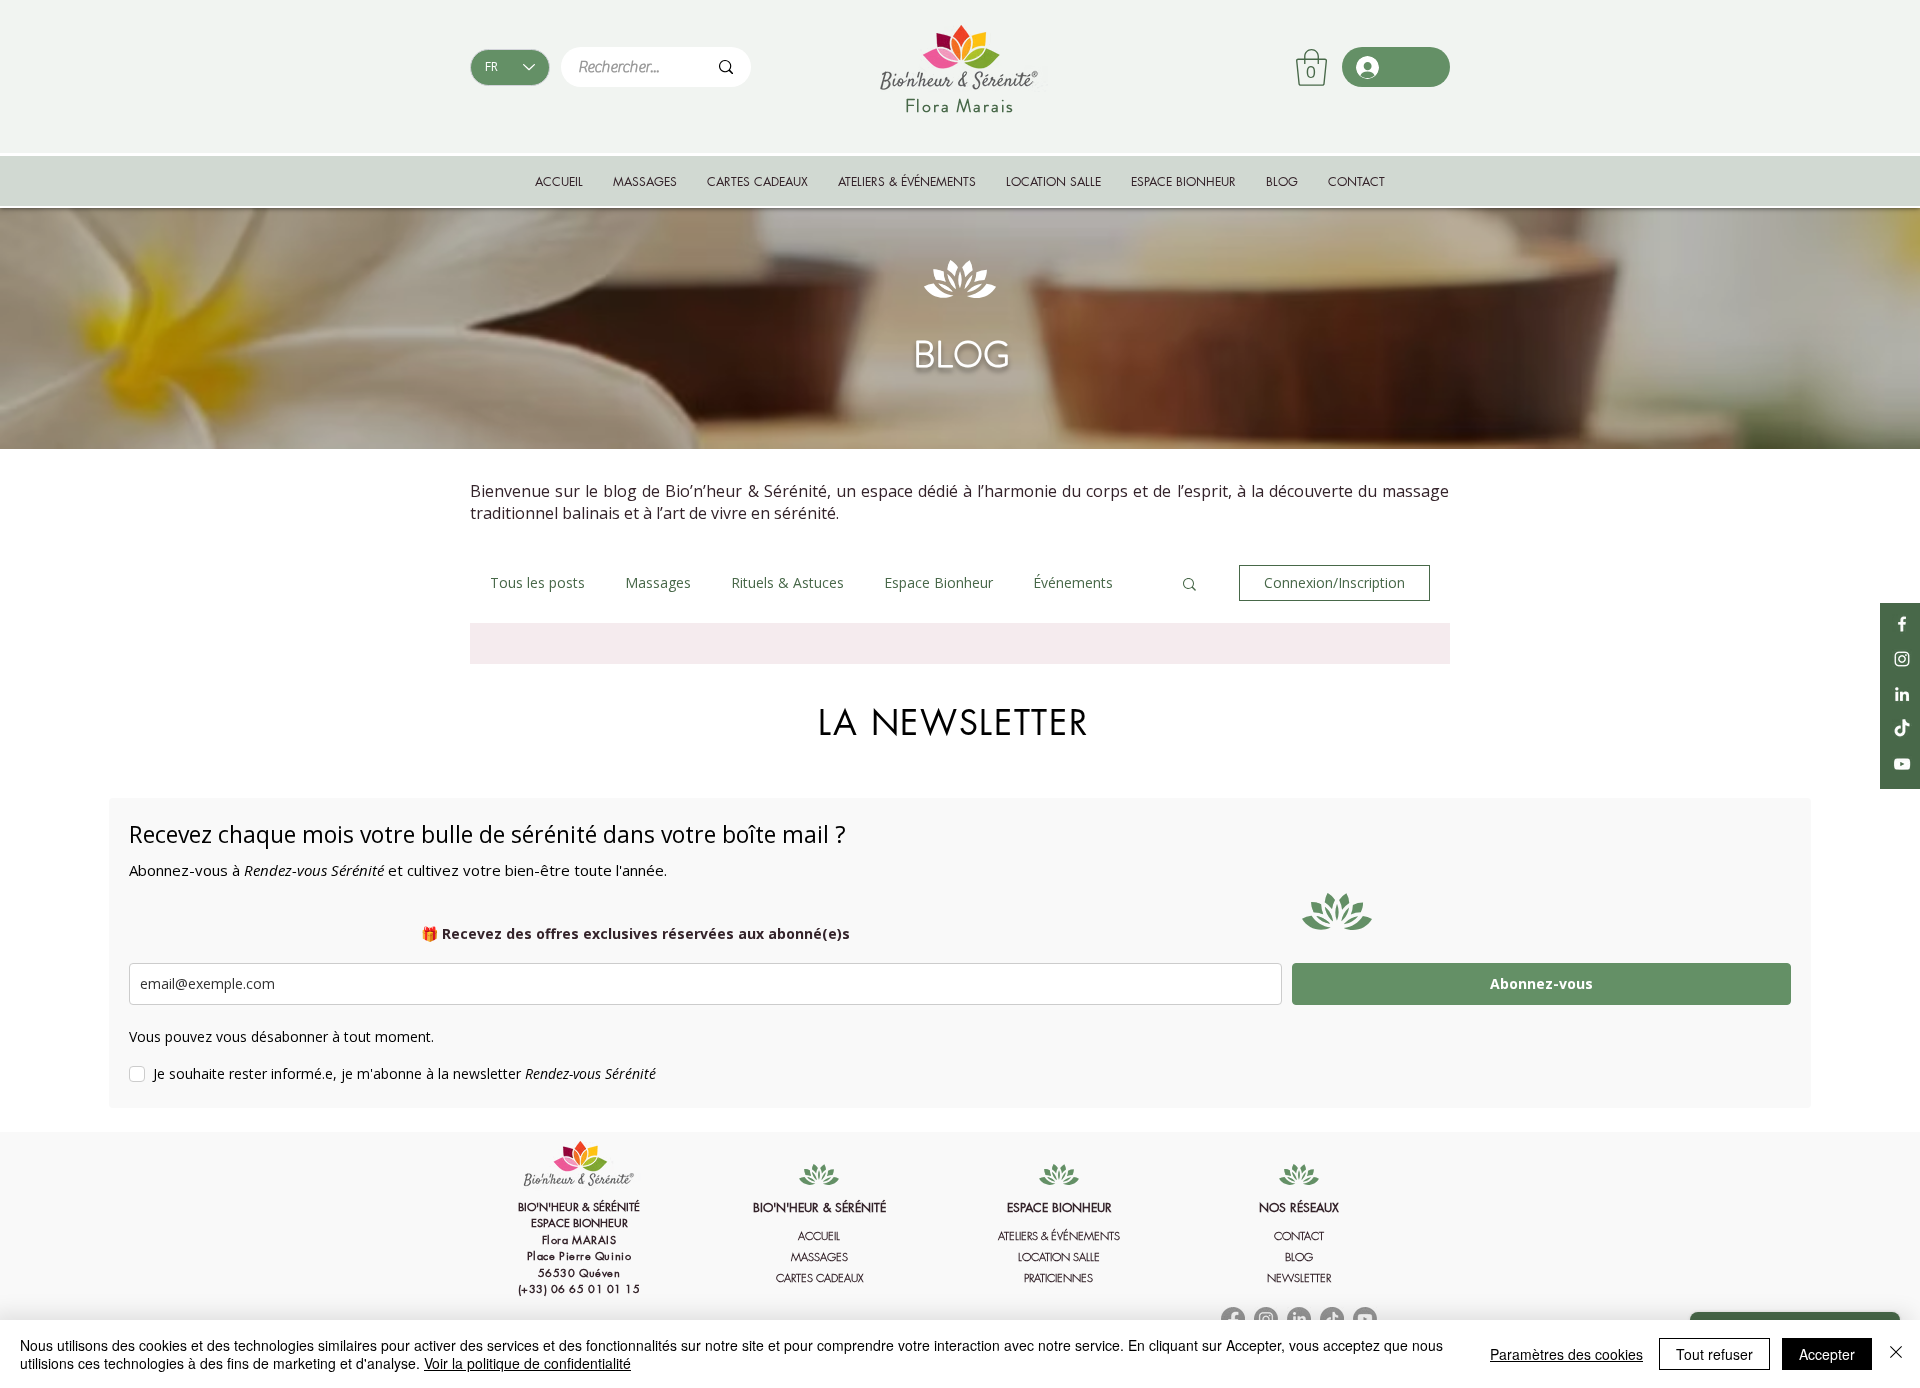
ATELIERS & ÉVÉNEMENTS (1059, 1235)
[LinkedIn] (1902, 694)
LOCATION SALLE (1059, 1256)
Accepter (1827, 1354)
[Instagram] (1902, 659)
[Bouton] (579, 1252)
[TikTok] (1902, 729)
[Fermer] (1896, 1354)
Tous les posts (537, 582)
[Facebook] (1902, 624)
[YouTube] (1902, 764)
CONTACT (1299, 1235)
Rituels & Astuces (787, 582)
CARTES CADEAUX (819, 1277)
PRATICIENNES (1058, 1277)
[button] (1311, 67)
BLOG (1299, 1256)
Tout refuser (1714, 1354)
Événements (1073, 582)
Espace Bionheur (938, 582)
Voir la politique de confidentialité (527, 1363)
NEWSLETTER (1299, 1277)
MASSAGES (819, 1256)
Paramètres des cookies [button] (1566, 1354)
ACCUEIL (819, 1235)
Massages (658, 582)
